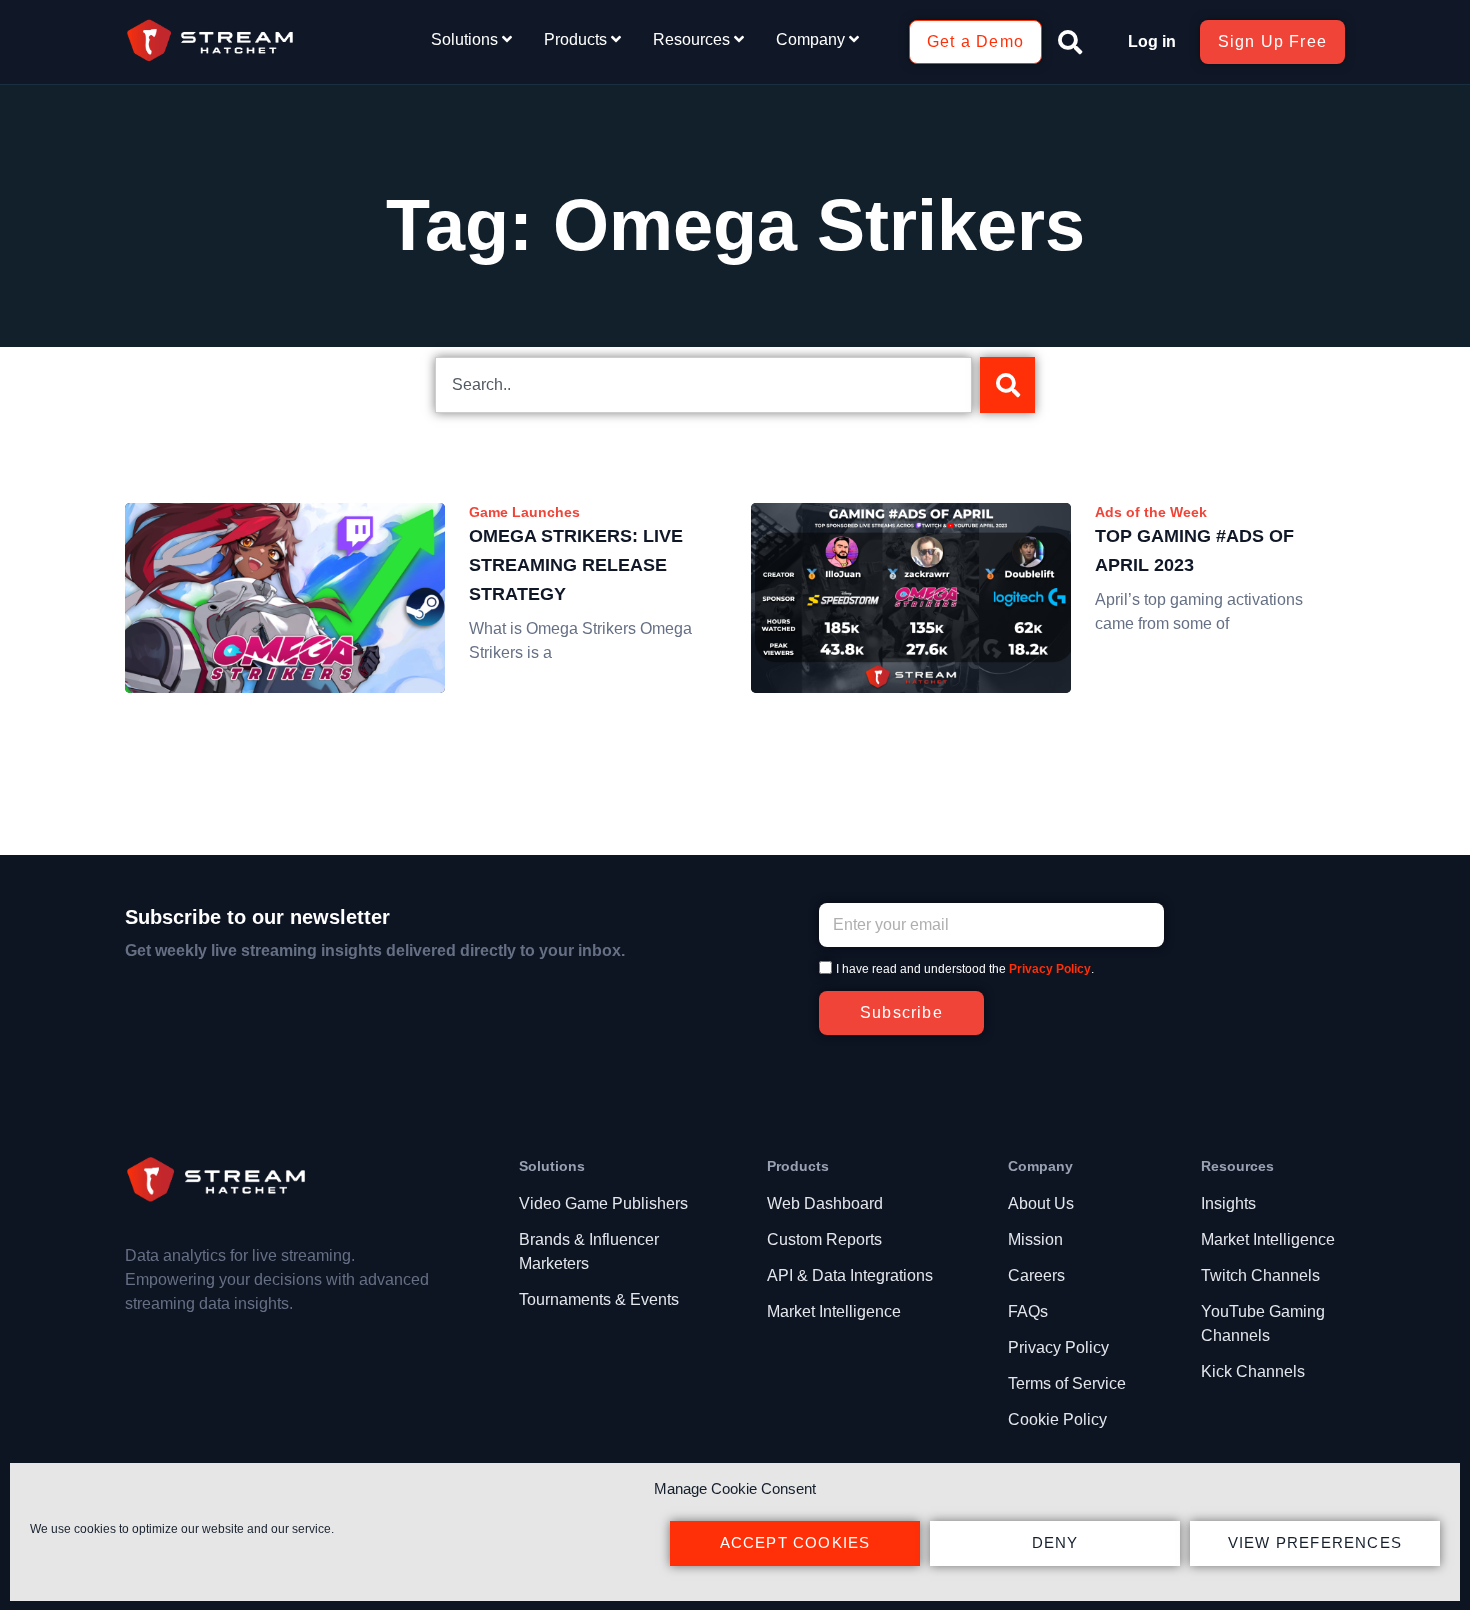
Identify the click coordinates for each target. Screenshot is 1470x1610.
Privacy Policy (1050, 969)
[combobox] (703, 385)
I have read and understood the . (965, 969)
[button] (1070, 42)
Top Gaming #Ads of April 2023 (1194, 550)
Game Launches (524, 512)
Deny (1055, 1542)
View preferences (1315, 1542)
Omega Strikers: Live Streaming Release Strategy (576, 565)
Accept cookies (795, 1542)
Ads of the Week (1151, 512)
